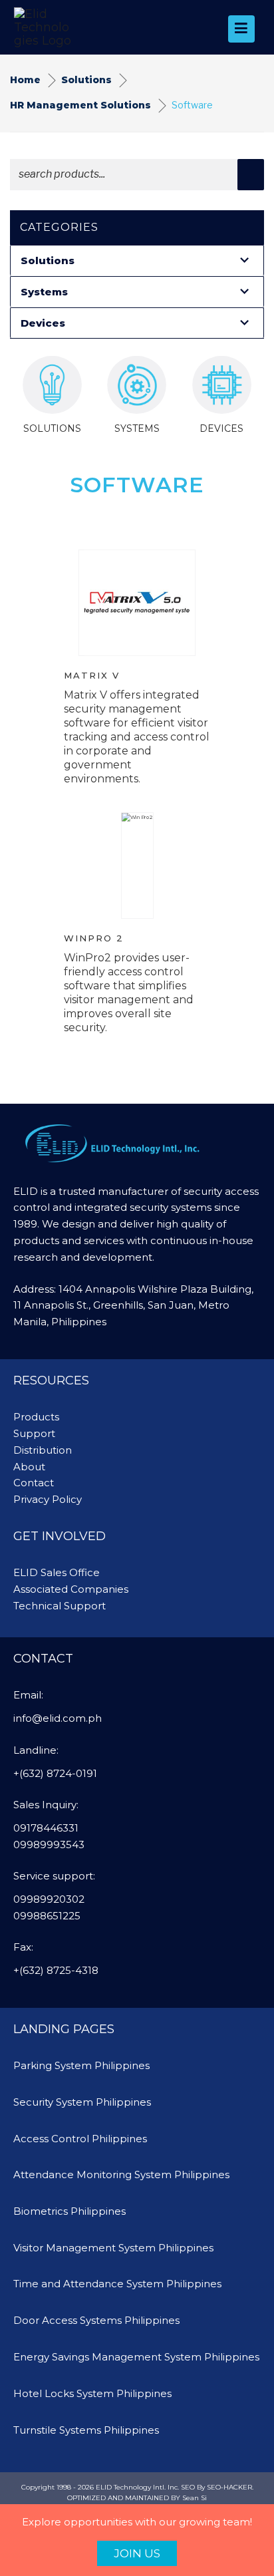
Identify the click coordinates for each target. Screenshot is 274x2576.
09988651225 (47, 1916)
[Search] (251, 175)
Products (36, 1417)
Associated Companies (71, 1589)
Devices (43, 323)
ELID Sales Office (57, 1572)
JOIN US (137, 2553)
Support (34, 1433)
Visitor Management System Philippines (113, 2248)
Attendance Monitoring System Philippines (121, 2174)
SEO (188, 2487)
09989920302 (49, 1899)
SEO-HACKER (229, 2487)
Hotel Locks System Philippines (92, 2393)
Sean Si (195, 2498)
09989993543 (49, 1845)
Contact (34, 1483)
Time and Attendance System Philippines (117, 2284)
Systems (44, 292)
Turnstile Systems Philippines (86, 2430)
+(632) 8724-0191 (55, 1773)
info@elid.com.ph (58, 1718)
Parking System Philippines (81, 2065)
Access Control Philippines (80, 2139)
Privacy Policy (48, 1499)
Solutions (86, 80)
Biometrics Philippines (69, 2211)
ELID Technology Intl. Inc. (137, 2487)
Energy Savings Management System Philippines (136, 2357)
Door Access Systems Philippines (96, 2320)
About (29, 1467)
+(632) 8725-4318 (56, 1970)
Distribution (43, 1450)
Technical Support (60, 1606)
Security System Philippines (82, 2102)
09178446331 (46, 1828)
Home (25, 80)
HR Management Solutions (80, 105)
